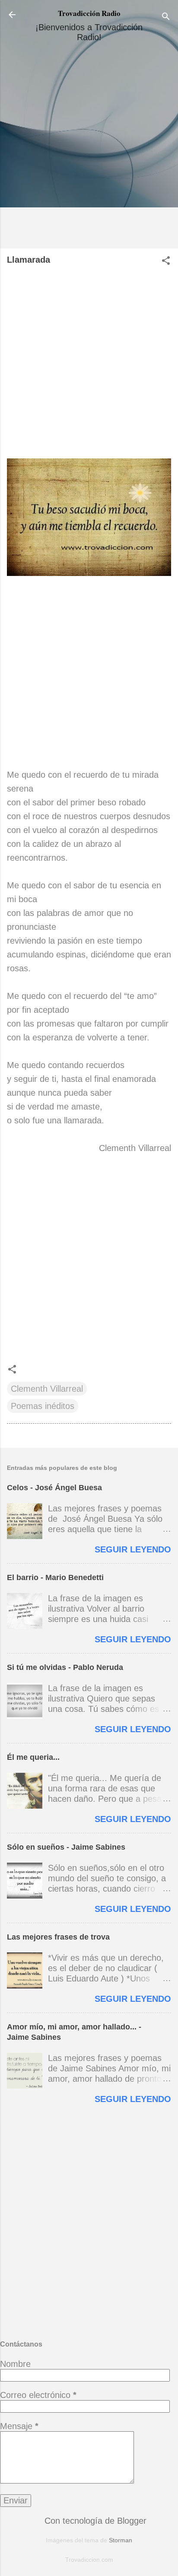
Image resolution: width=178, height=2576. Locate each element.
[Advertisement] (89, 149)
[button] (166, 262)
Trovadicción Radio (89, 13)
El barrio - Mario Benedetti (55, 1577)
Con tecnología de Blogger (94, 2521)
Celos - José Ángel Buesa (54, 1488)
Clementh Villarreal (47, 1389)
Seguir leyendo (133, 1549)
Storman (121, 2540)
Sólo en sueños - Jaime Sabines (66, 1847)
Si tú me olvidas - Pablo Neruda (65, 1667)
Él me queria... (33, 1757)
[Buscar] (166, 17)
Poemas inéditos (43, 1406)
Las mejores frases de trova (58, 1937)
